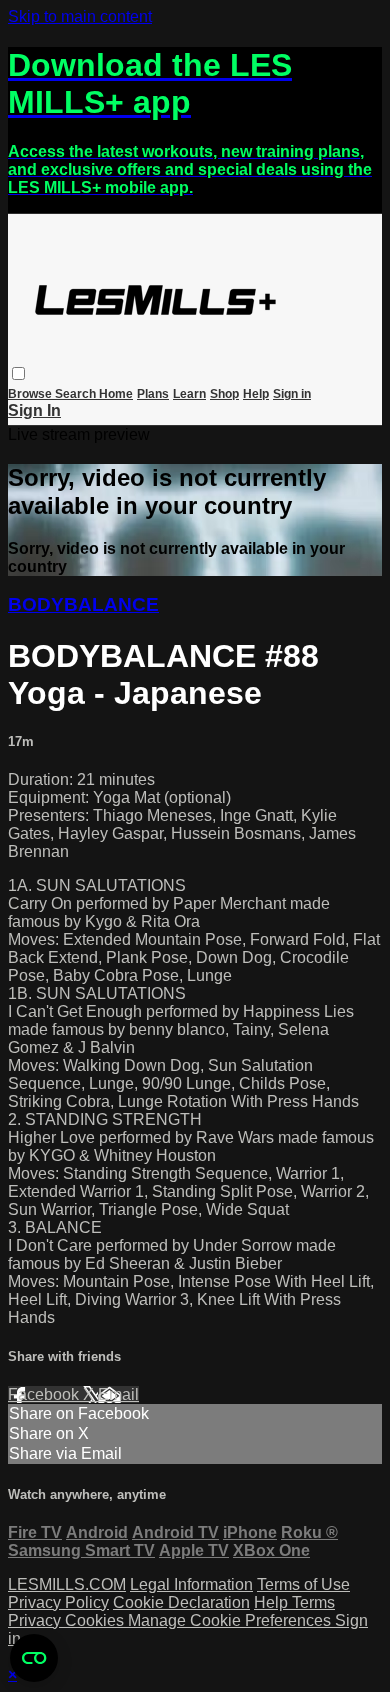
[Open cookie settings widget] (34, 1658)
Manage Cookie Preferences (231, 1620)
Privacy (36, 1620)
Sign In (34, 410)
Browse (31, 394)
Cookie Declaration (181, 1602)
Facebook (45, 1394)
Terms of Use (303, 1584)
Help (256, 394)
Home (116, 394)
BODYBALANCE (83, 604)
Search (77, 394)
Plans (153, 394)
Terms (313, 1602)
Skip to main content (80, 16)
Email (118, 1394)
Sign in (292, 394)
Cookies (96, 1620)
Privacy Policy (58, 1602)
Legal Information (191, 1584)
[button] (18, 373)
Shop (224, 394)
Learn (189, 394)
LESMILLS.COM (67, 1584)
